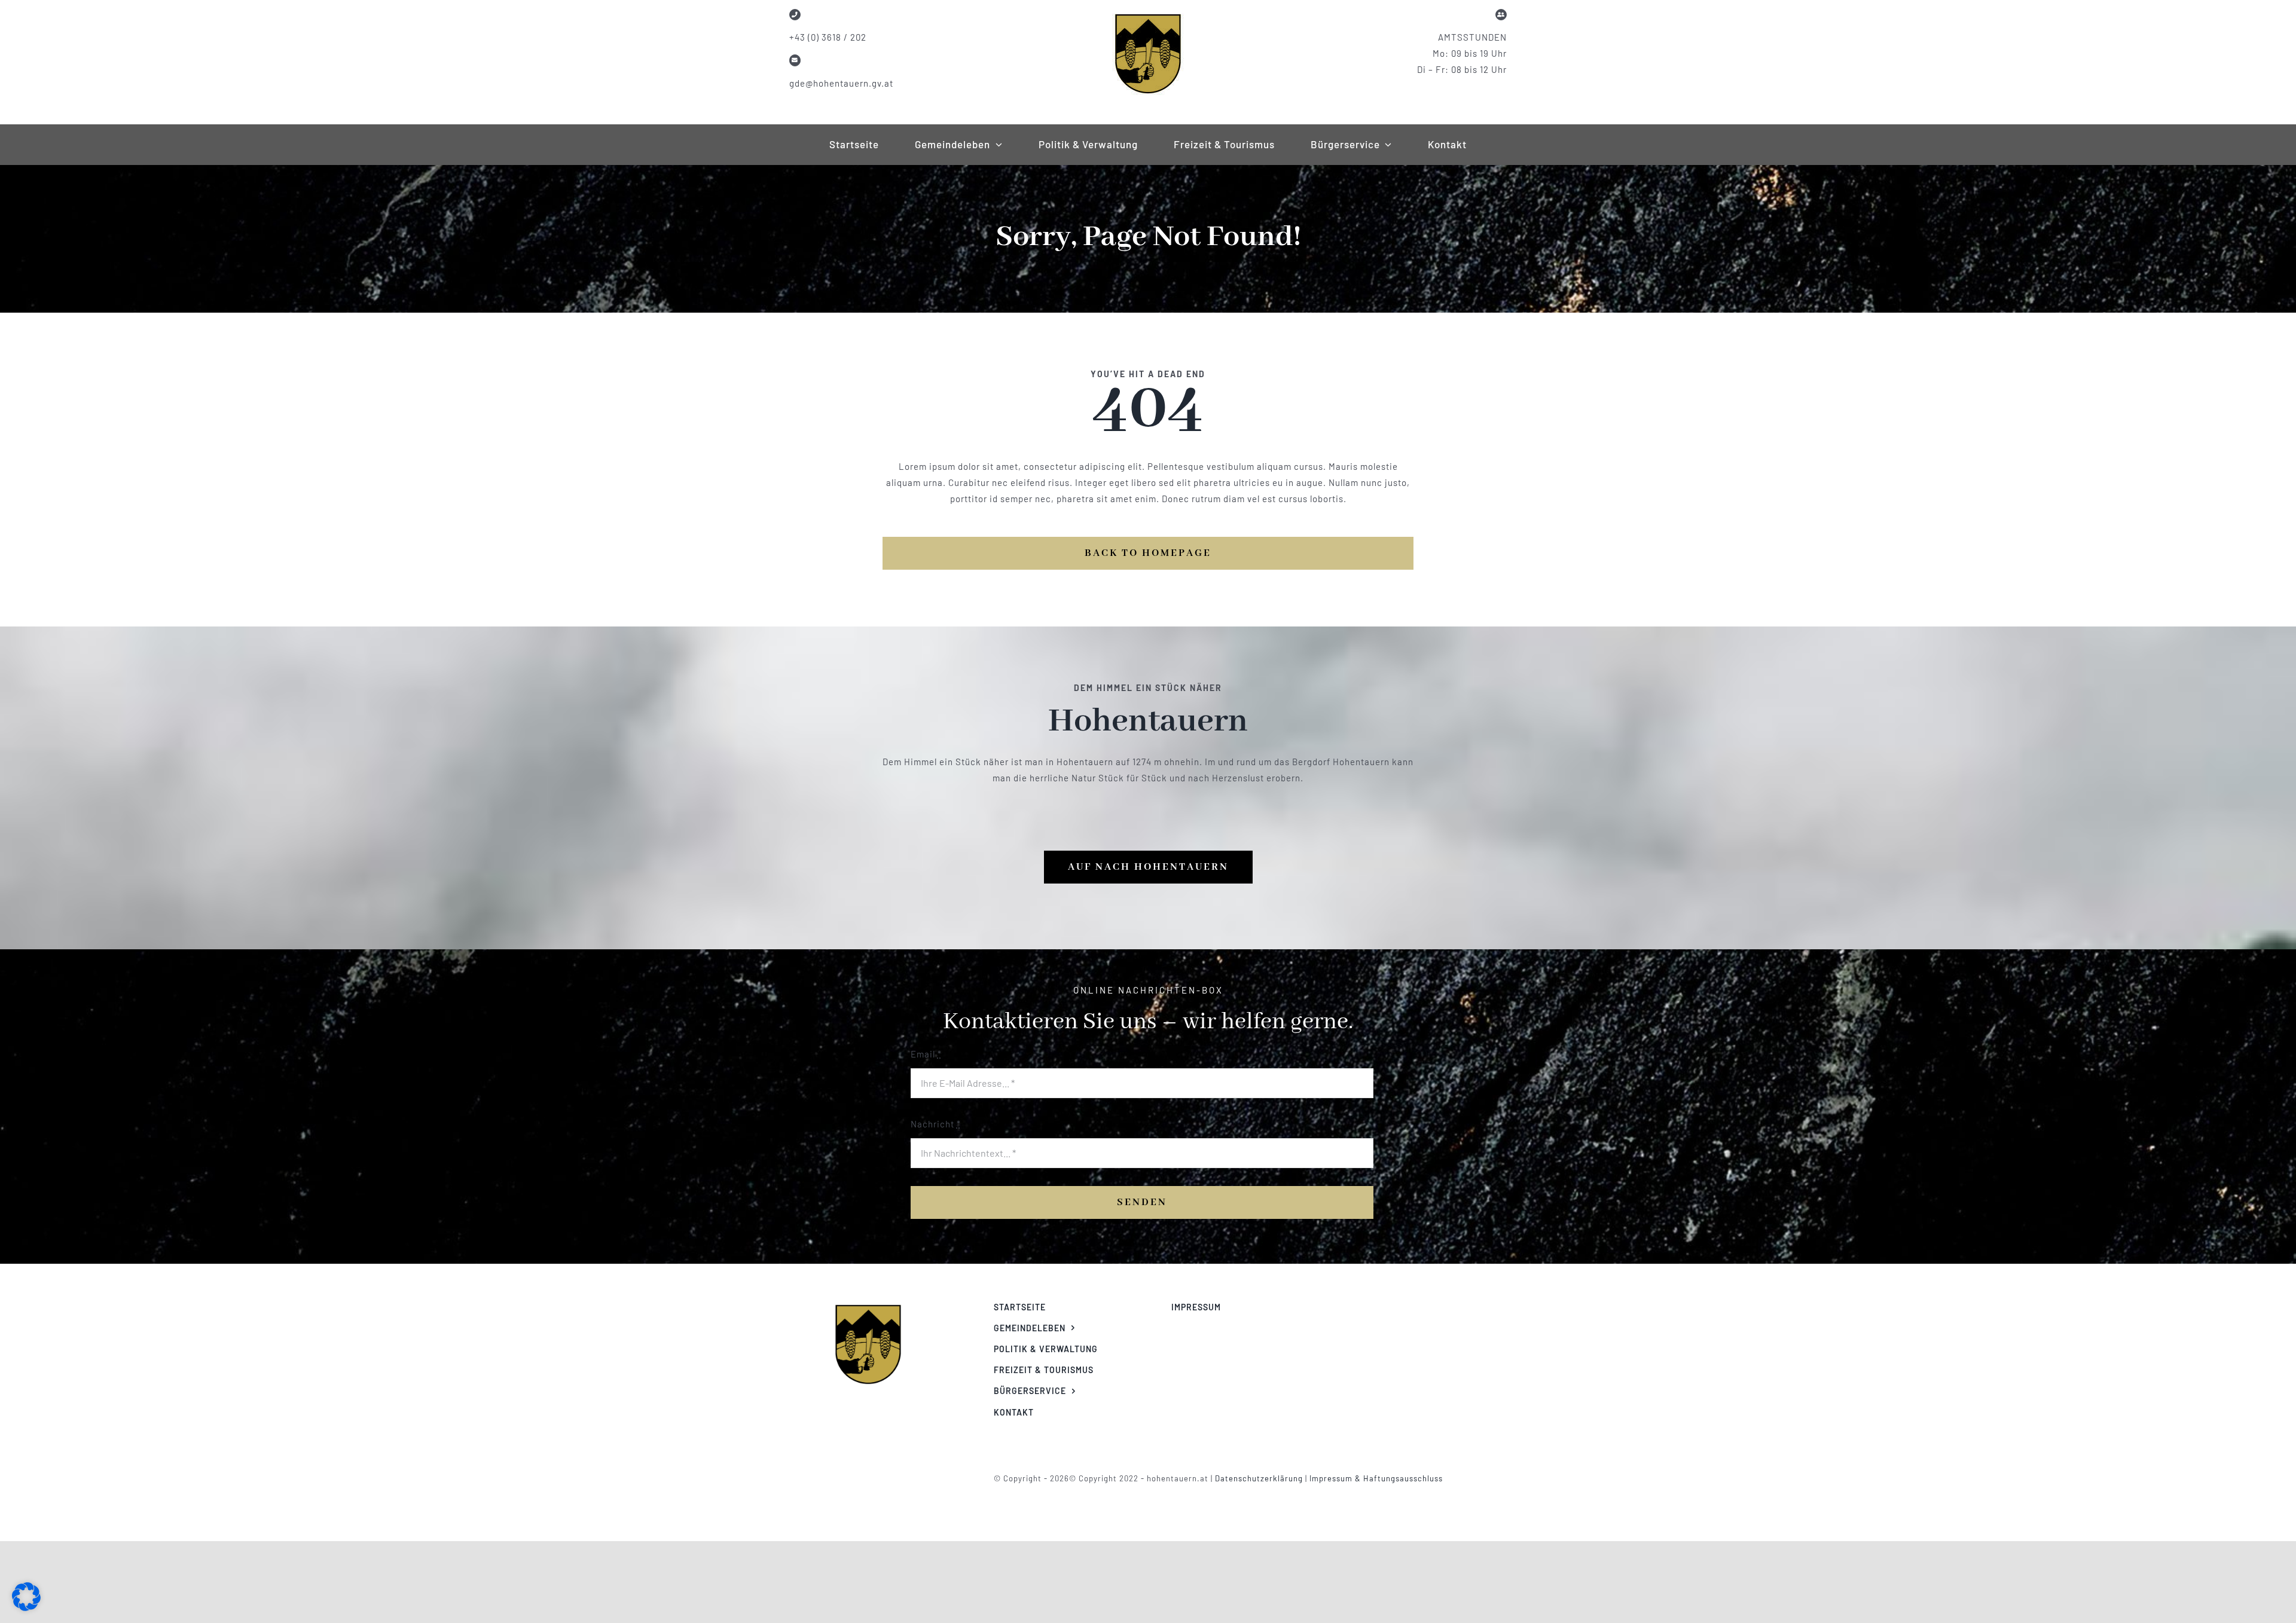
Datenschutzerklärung (1260, 1478)
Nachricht (936, 1124)
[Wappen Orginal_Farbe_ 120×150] (868, 1304)
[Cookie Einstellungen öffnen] (26, 1607)
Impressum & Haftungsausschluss (1376, 1478)
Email (926, 1054)
